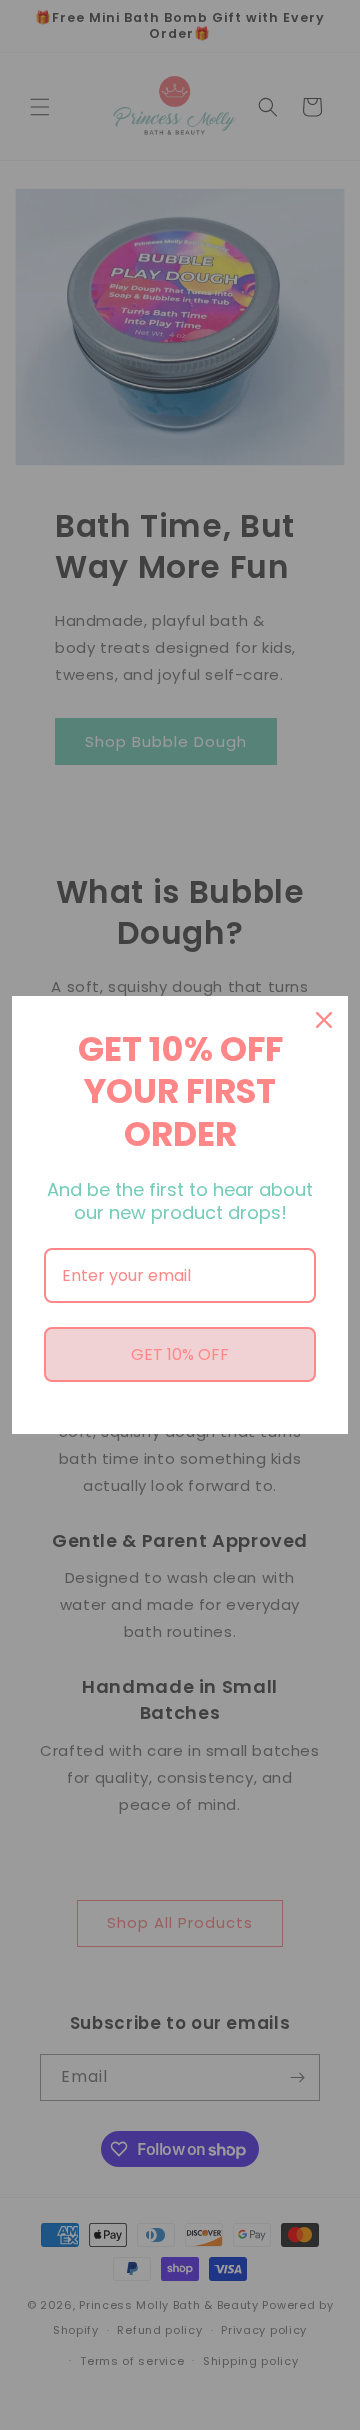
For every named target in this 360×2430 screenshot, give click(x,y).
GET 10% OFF (180, 1354)
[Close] (324, 1020)
